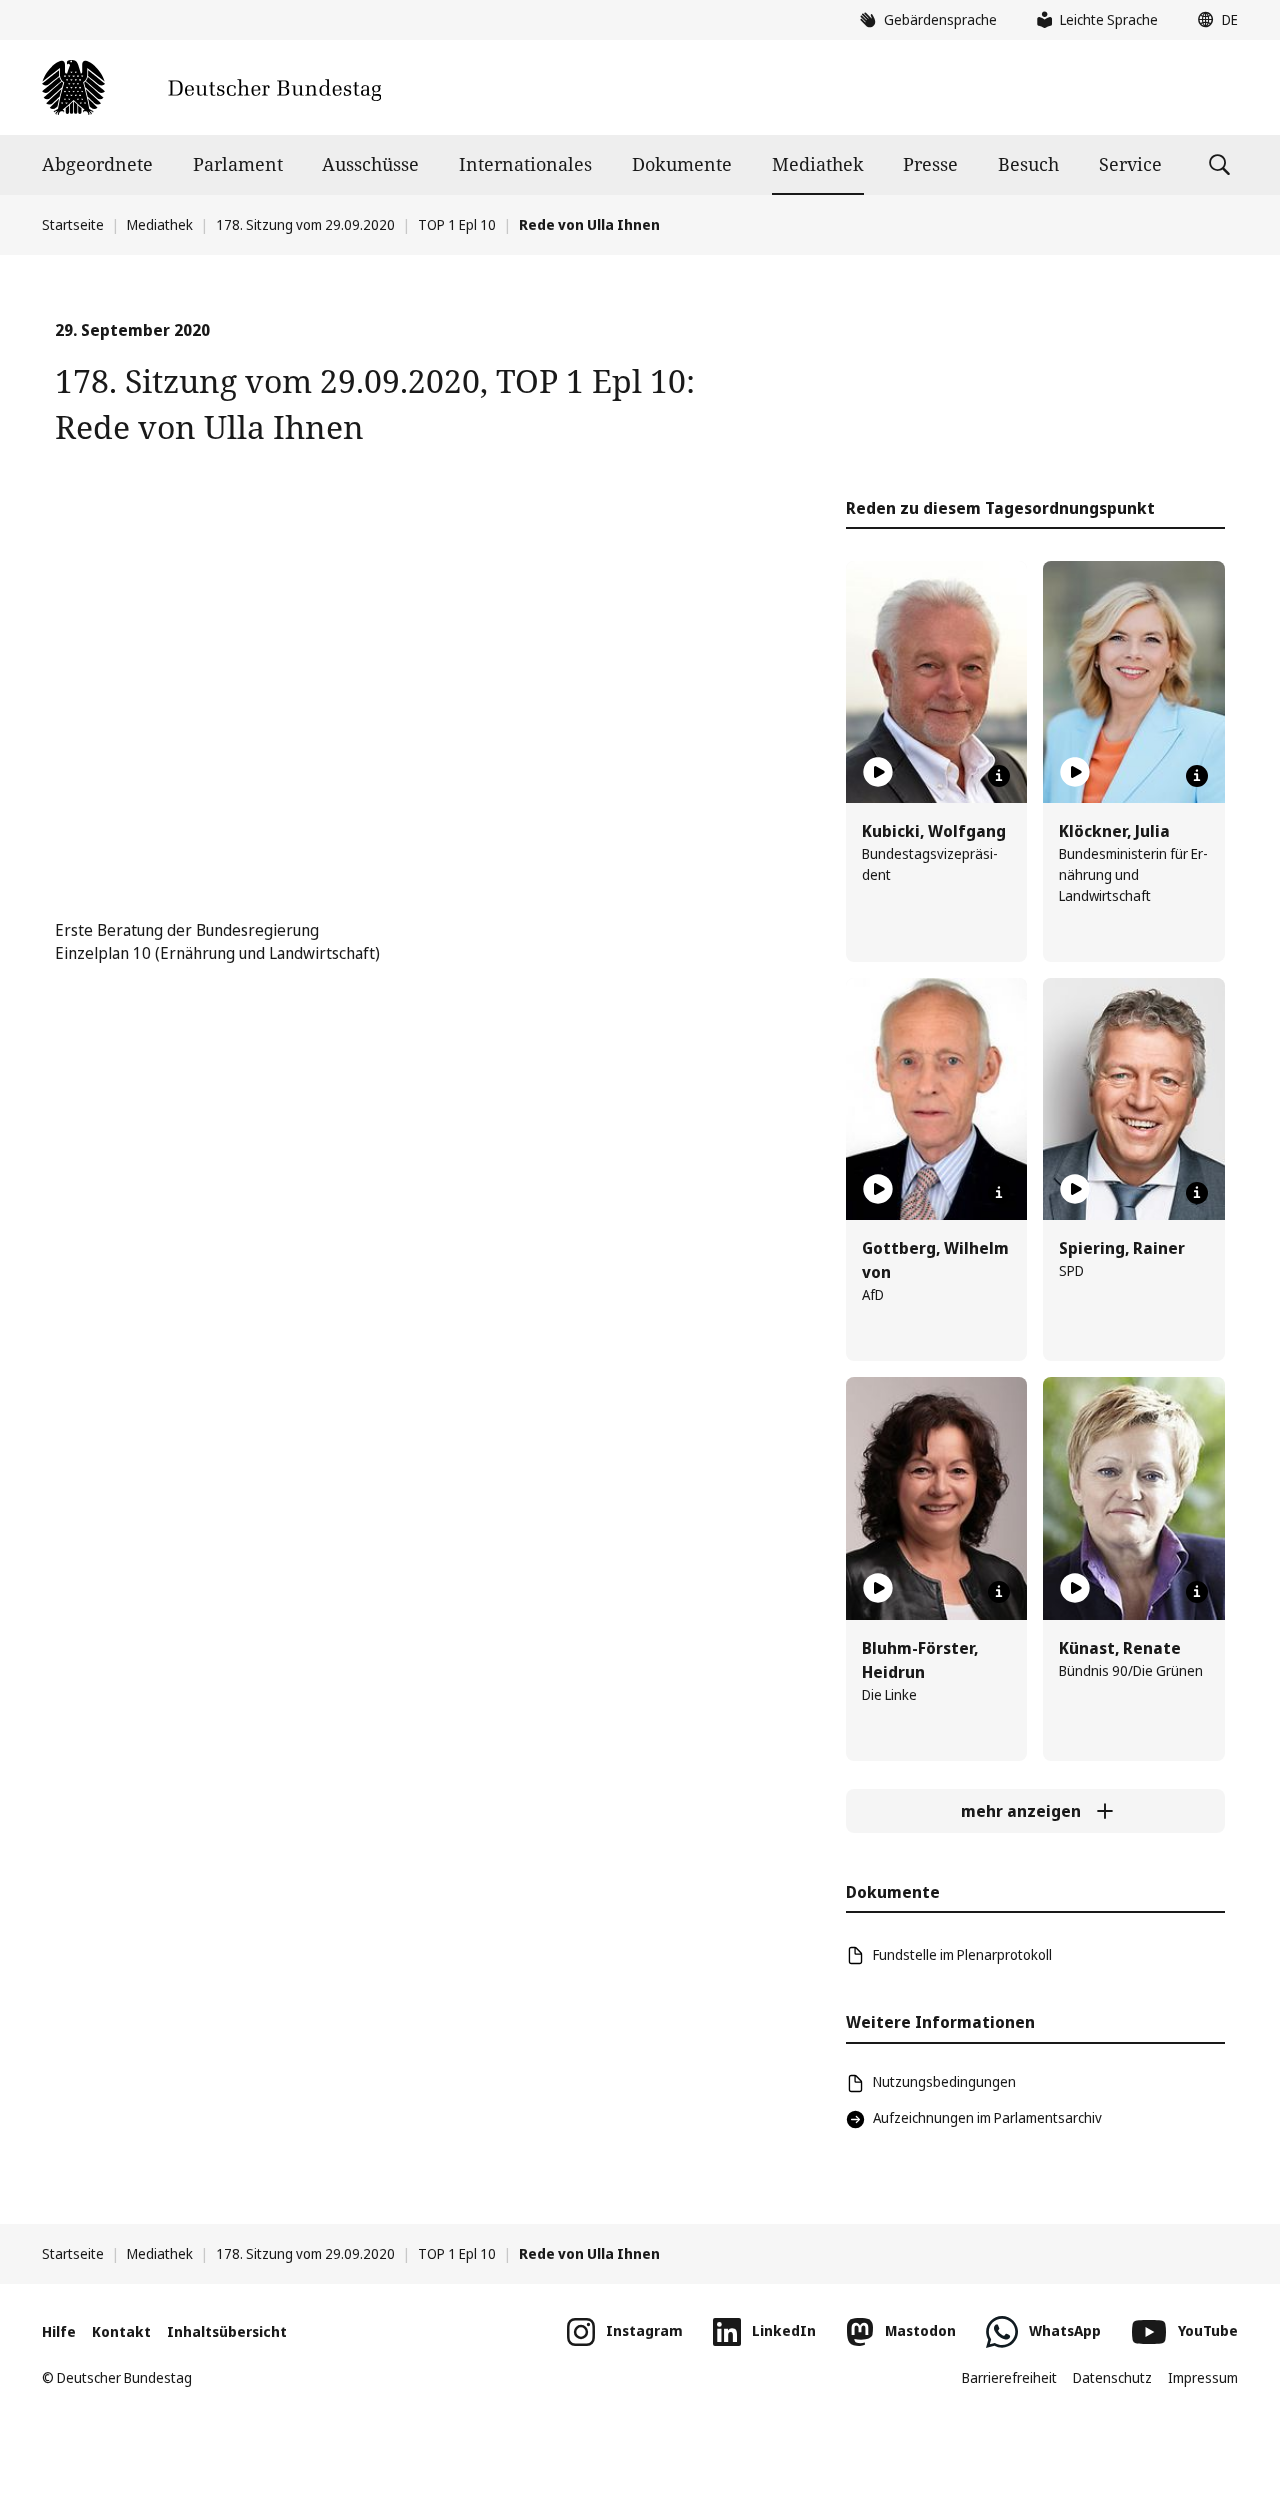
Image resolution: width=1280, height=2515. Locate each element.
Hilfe (59, 2331)
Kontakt (121, 2331)
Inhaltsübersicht (227, 2331)
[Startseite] (211, 87)
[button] (1213, 20)
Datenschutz (1112, 2377)
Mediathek (818, 164)
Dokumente (682, 164)
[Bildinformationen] (999, 776)
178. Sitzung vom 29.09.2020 (305, 224)
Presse (930, 164)
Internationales (525, 164)
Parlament (238, 164)
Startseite (73, 224)
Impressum (1203, 2377)
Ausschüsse (370, 164)
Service (1130, 164)
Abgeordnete (97, 164)
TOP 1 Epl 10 (457, 224)
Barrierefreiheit (1009, 2377)
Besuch (1028, 164)
